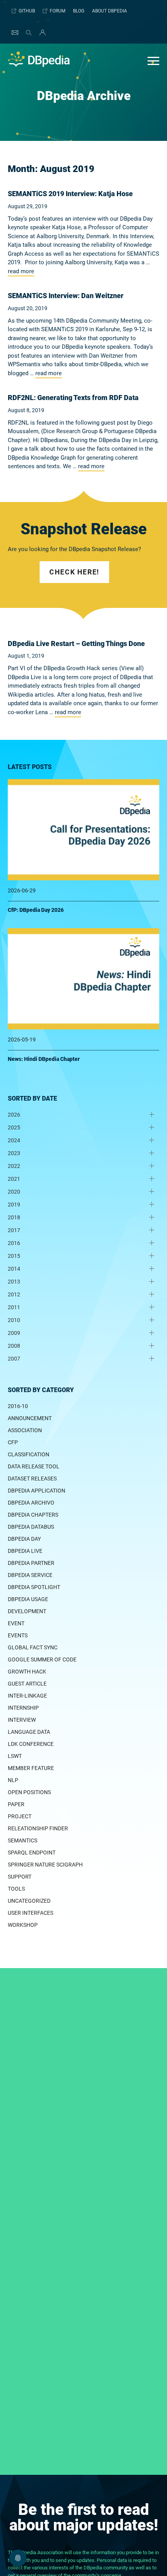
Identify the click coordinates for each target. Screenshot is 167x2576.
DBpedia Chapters (33, 1515)
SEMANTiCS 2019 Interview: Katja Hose (70, 194)
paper (16, 1804)
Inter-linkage (27, 1696)
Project (20, 1816)
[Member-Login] (41, 33)
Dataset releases (32, 1479)
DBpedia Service (30, 1575)
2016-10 (18, 1406)
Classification (29, 1454)
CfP (13, 1442)
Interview (22, 1720)
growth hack (27, 1672)
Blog (79, 11)
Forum (57, 11)
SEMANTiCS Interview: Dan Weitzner (66, 296)
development (27, 1611)
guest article (27, 1684)
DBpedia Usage (28, 1599)
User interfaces (30, 1913)
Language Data (29, 1732)
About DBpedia (110, 11)
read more (21, 271)
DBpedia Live (25, 1551)
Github (27, 11)
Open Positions (29, 1792)
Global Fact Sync (33, 1647)
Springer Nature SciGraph (45, 1865)
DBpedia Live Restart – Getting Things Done (76, 644)
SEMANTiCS (23, 1840)
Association (25, 1430)
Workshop (23, 1925)
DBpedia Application (37, 1491)
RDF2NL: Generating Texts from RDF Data (73, 398)
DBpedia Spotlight (34, 1587)
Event (16, 1623)
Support (20, 1877)
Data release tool (34, 1466)
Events (18, 1635)
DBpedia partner (31, 1563)
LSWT (15, 1756)
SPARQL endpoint (32, 1853)
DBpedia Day (24, 1539)
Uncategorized (29, 1901)
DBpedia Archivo (31, 1503)
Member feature (31, 1768)
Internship (23, 1708)
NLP (13, 1780)
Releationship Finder (38, 1828)
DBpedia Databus (31, 1527)
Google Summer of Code (42, 1659)
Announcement (30, 1418)
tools (16, 1889)
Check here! (74, 572)
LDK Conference (31, 1744)
